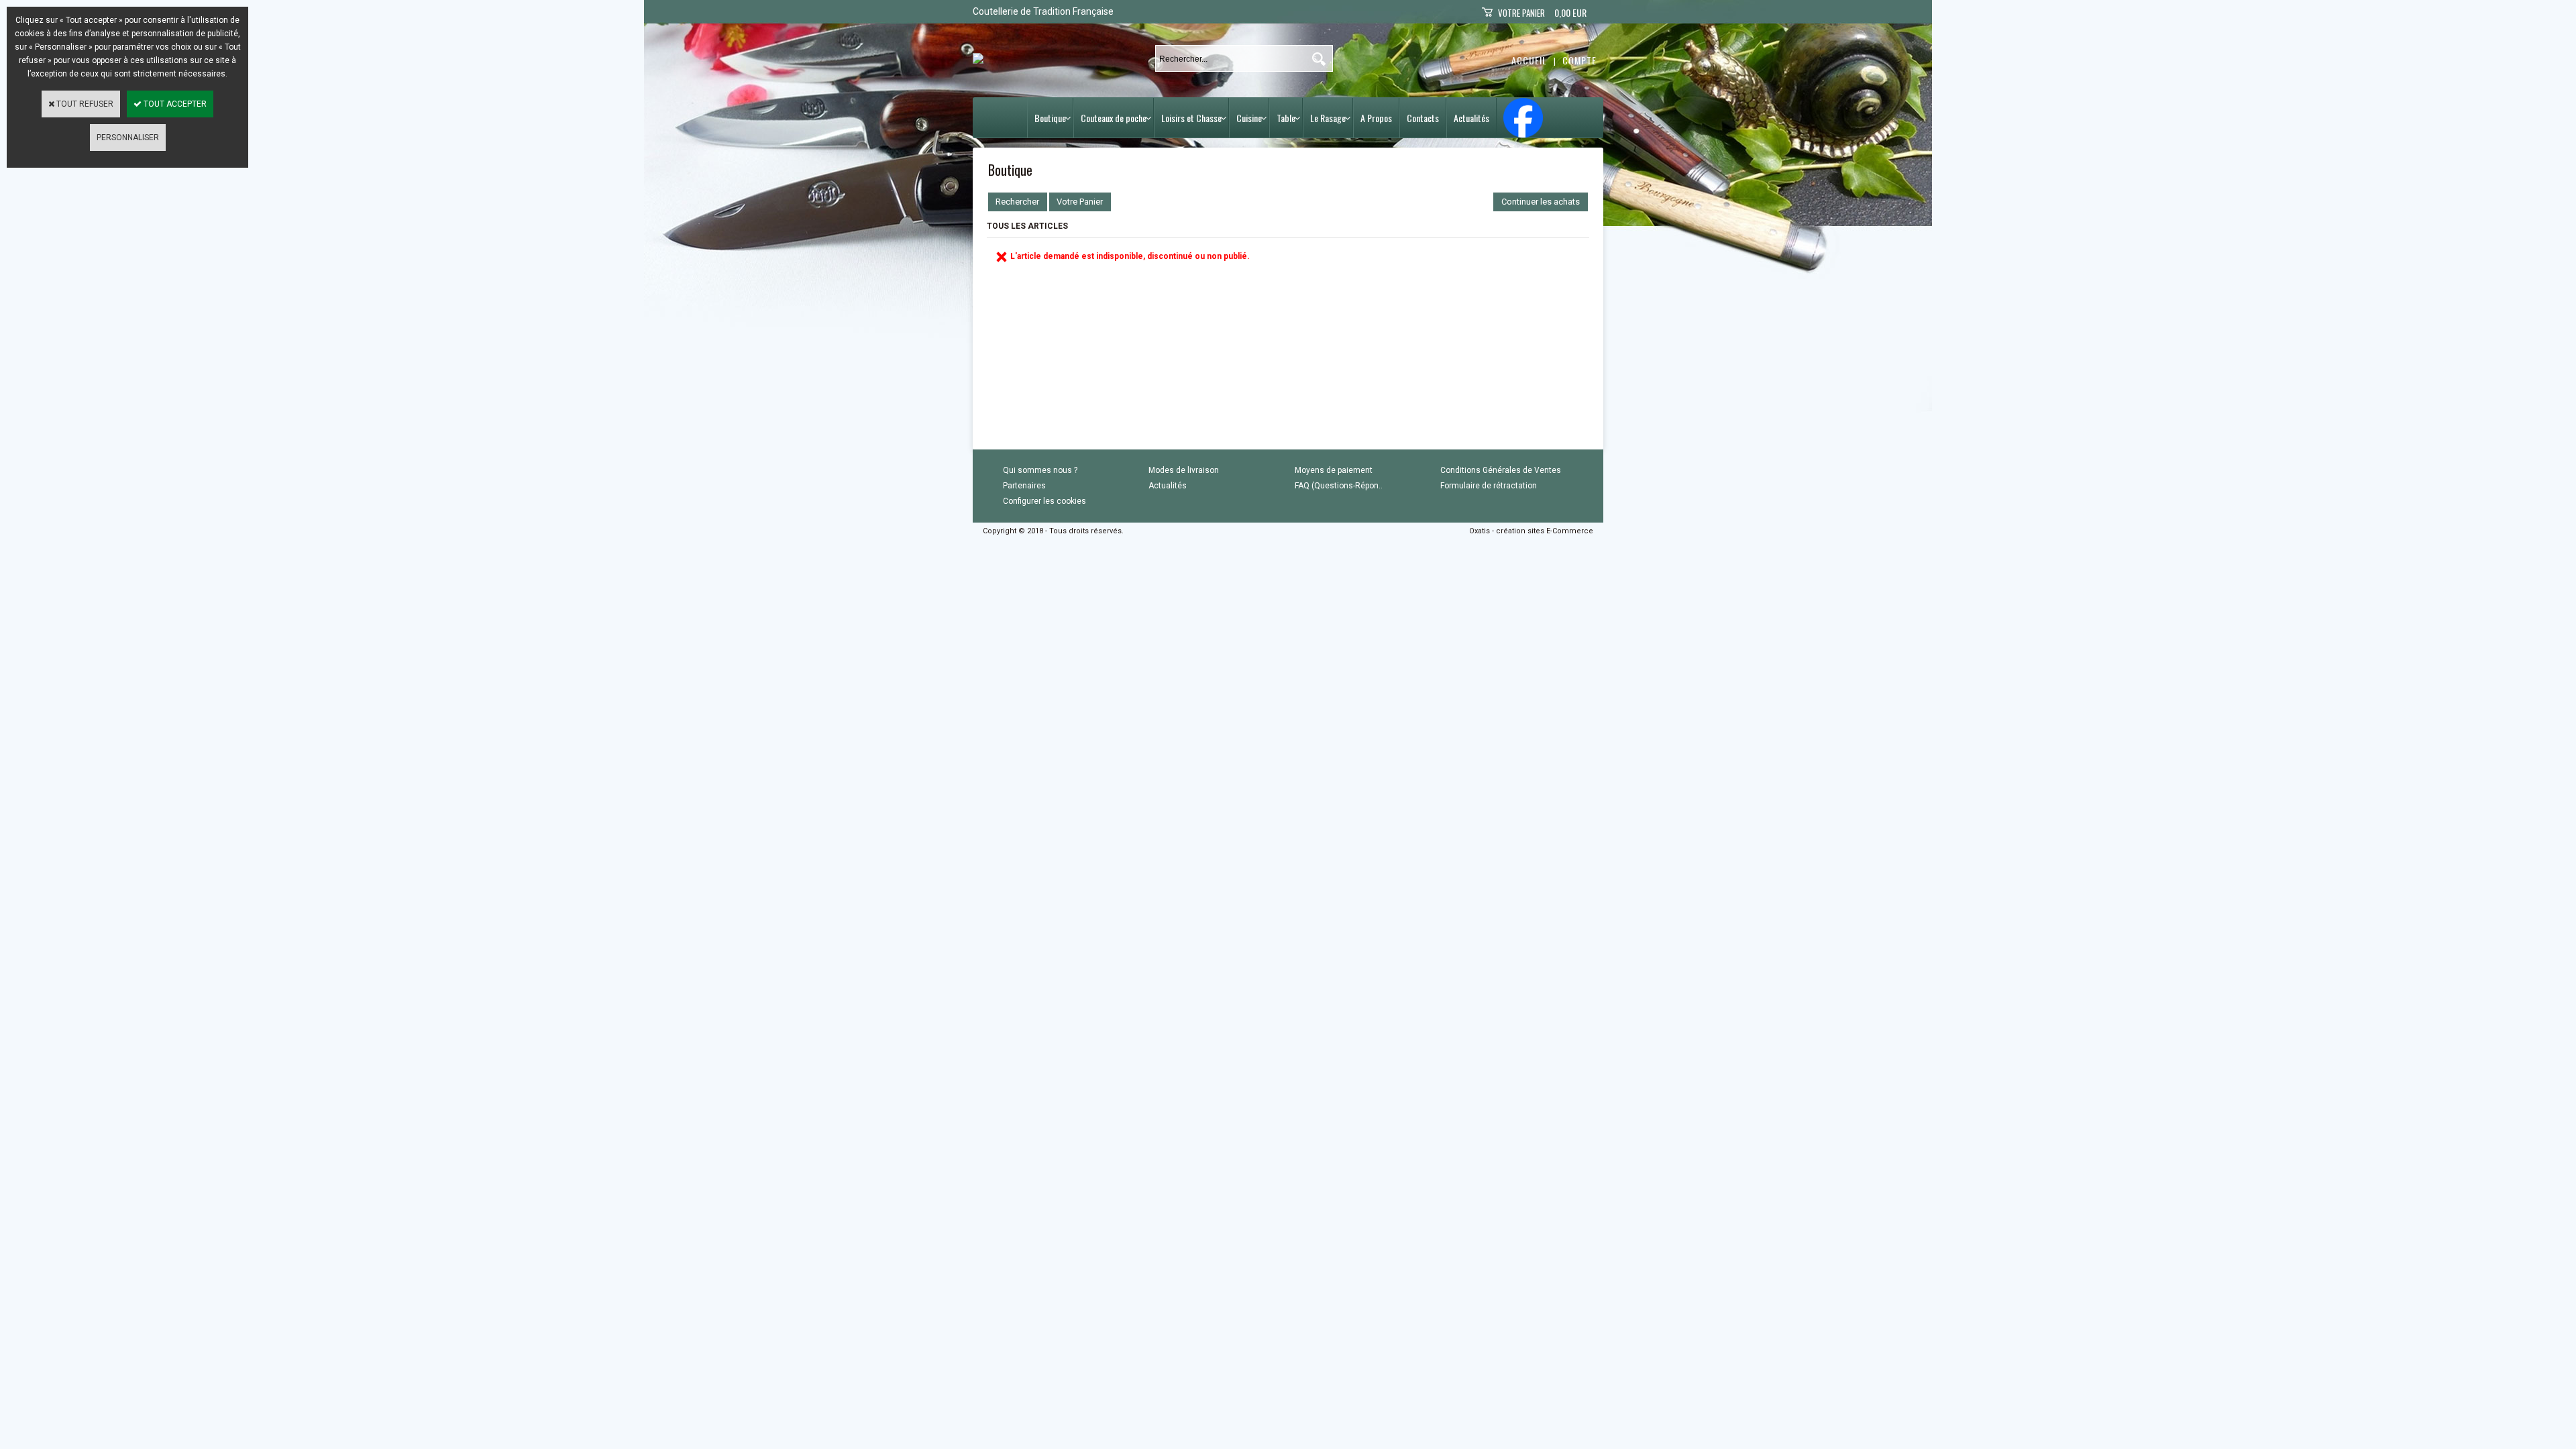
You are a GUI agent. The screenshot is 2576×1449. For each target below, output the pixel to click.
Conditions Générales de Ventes (1501, 470)
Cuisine (1249, 118)
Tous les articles (1027, 226)
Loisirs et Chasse (1191, 118)
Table (1286, 118)
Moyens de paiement (1334, 470)
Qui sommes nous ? (1040, 470)
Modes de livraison (1184, 470)
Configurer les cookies (1044, 501)
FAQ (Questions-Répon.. (1339, 486)
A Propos (1376, 118)
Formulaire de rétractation (1489, 486)
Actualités (1471, 118)
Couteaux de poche (1114, 118)
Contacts (1423, 118)
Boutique (1050, 118)
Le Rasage (1328, 118)
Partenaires (1024, 486)
